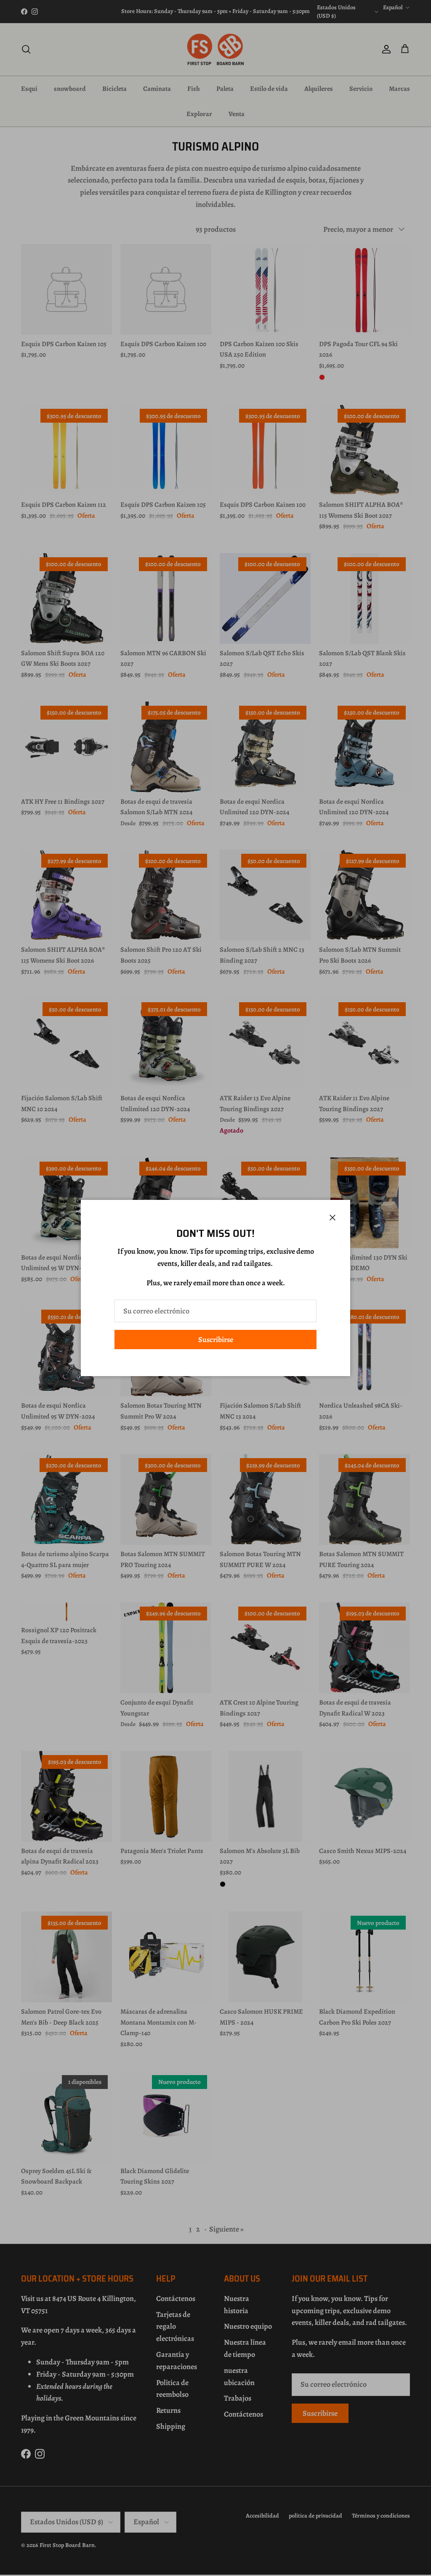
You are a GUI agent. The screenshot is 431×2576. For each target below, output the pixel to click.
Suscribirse (216, 1340)
